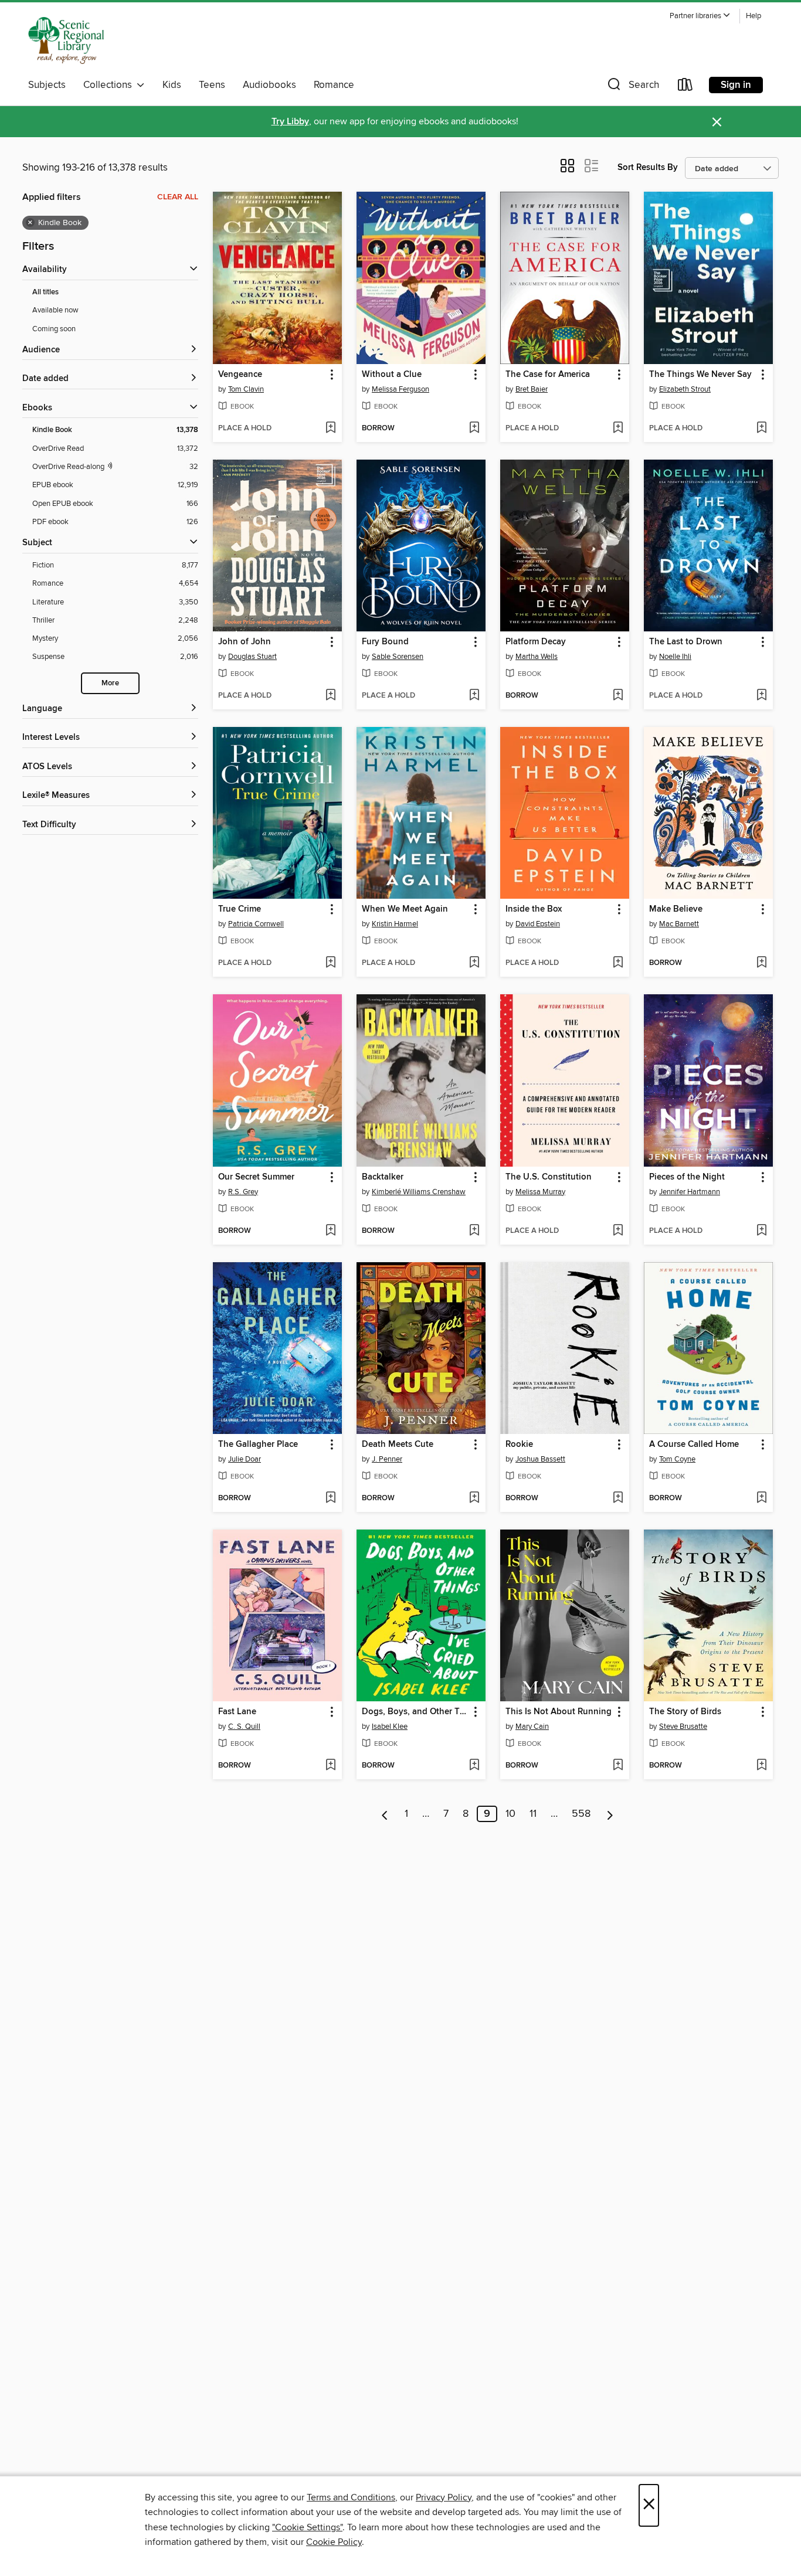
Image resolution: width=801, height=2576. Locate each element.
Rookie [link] (519, 1445)
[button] (700, 16)
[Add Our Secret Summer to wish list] (330, 1231)
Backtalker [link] (383, 1177)
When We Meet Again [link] (405, 909)
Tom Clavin (246, 389)
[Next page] (610, 1814)
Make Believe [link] (676, 909)
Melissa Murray (540, 1192)
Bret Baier (532, 389)
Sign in (736, 85)
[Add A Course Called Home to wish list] (761, 1498)
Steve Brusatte (683, 1727)
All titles (45, 292)
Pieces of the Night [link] (687, 1177)
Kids (172, 85)
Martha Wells (537, 657)
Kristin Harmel (395, 924)
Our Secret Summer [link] (256, 1177)
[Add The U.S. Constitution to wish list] (618, 1231)
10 (510, 1814)
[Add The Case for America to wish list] (618, 429)
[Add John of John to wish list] (330, 696)
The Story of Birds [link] (685, 1712)
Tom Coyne (677, 1459)
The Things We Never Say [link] (700, 375)
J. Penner (387, 1459)
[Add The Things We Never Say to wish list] (761, 429)
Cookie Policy (334, 2542)
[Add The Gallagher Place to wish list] (330, 1498)
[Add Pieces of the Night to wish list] (761, 1231)
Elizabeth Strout (685, 389)
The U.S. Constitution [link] (549, 1177)
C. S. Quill (244, 1727)
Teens (212, 85)
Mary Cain (532, 1727)
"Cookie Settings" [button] (307, 2527)
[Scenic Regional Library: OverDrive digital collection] (66, 40)
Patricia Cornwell (256, 924)
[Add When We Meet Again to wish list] (474, 963)
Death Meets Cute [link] (398, 1445)
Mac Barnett (679, 924)
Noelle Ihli (675, 657)
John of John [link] (245, 642)
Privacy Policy (444, 2497)
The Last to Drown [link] (686, 642)
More (110, 683)
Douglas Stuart (252, 657)
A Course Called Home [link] (694, 1445)
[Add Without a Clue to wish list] (474, 429)
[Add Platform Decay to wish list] (618, 696)
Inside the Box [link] (534, 909)
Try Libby (290, 122)
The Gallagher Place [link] (258, 1445)
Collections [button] (110, 85)
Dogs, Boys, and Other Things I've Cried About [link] (415, 1712)
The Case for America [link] (548, 375)
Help (754, 16)
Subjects (47, 85)
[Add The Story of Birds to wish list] (761, 1766)
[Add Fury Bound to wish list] (474, 696)
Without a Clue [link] (392, 375)
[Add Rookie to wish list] (618, 1498)
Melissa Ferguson (400, 389)
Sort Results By (648, 167)
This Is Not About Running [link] (559, 1712)
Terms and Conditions (351, 2497)
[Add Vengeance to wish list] (330, 429)
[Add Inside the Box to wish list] (618, 963)
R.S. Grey (243, 1192)
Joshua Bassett (540, 1459)
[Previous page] (385, 1814)
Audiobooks (269, 85)
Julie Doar (245, 1459)
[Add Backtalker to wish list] (474, 1231)
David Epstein (538, 924)
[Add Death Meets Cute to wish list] (474, 1498)
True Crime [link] (240, 909)
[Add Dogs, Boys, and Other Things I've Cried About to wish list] (474, 1766)
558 (581, 1814)
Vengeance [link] (240, 375)
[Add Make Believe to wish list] (761, 963)
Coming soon (54, 329)
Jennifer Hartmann (690, 1192)
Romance (334, 85)
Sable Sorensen (398, 657)
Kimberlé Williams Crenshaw (419, 1192)
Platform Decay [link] (536, 642)
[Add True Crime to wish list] (330, 963)
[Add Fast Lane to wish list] (330, 1766)
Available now (55, 310)
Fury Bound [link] (385, 642)
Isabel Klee (390, 1727)
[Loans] (685, 87)
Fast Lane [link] (237, 1712)
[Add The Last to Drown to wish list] (761, 696)
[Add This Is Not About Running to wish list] (618, 1766)
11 (533, 1814)
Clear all (178, 197)
